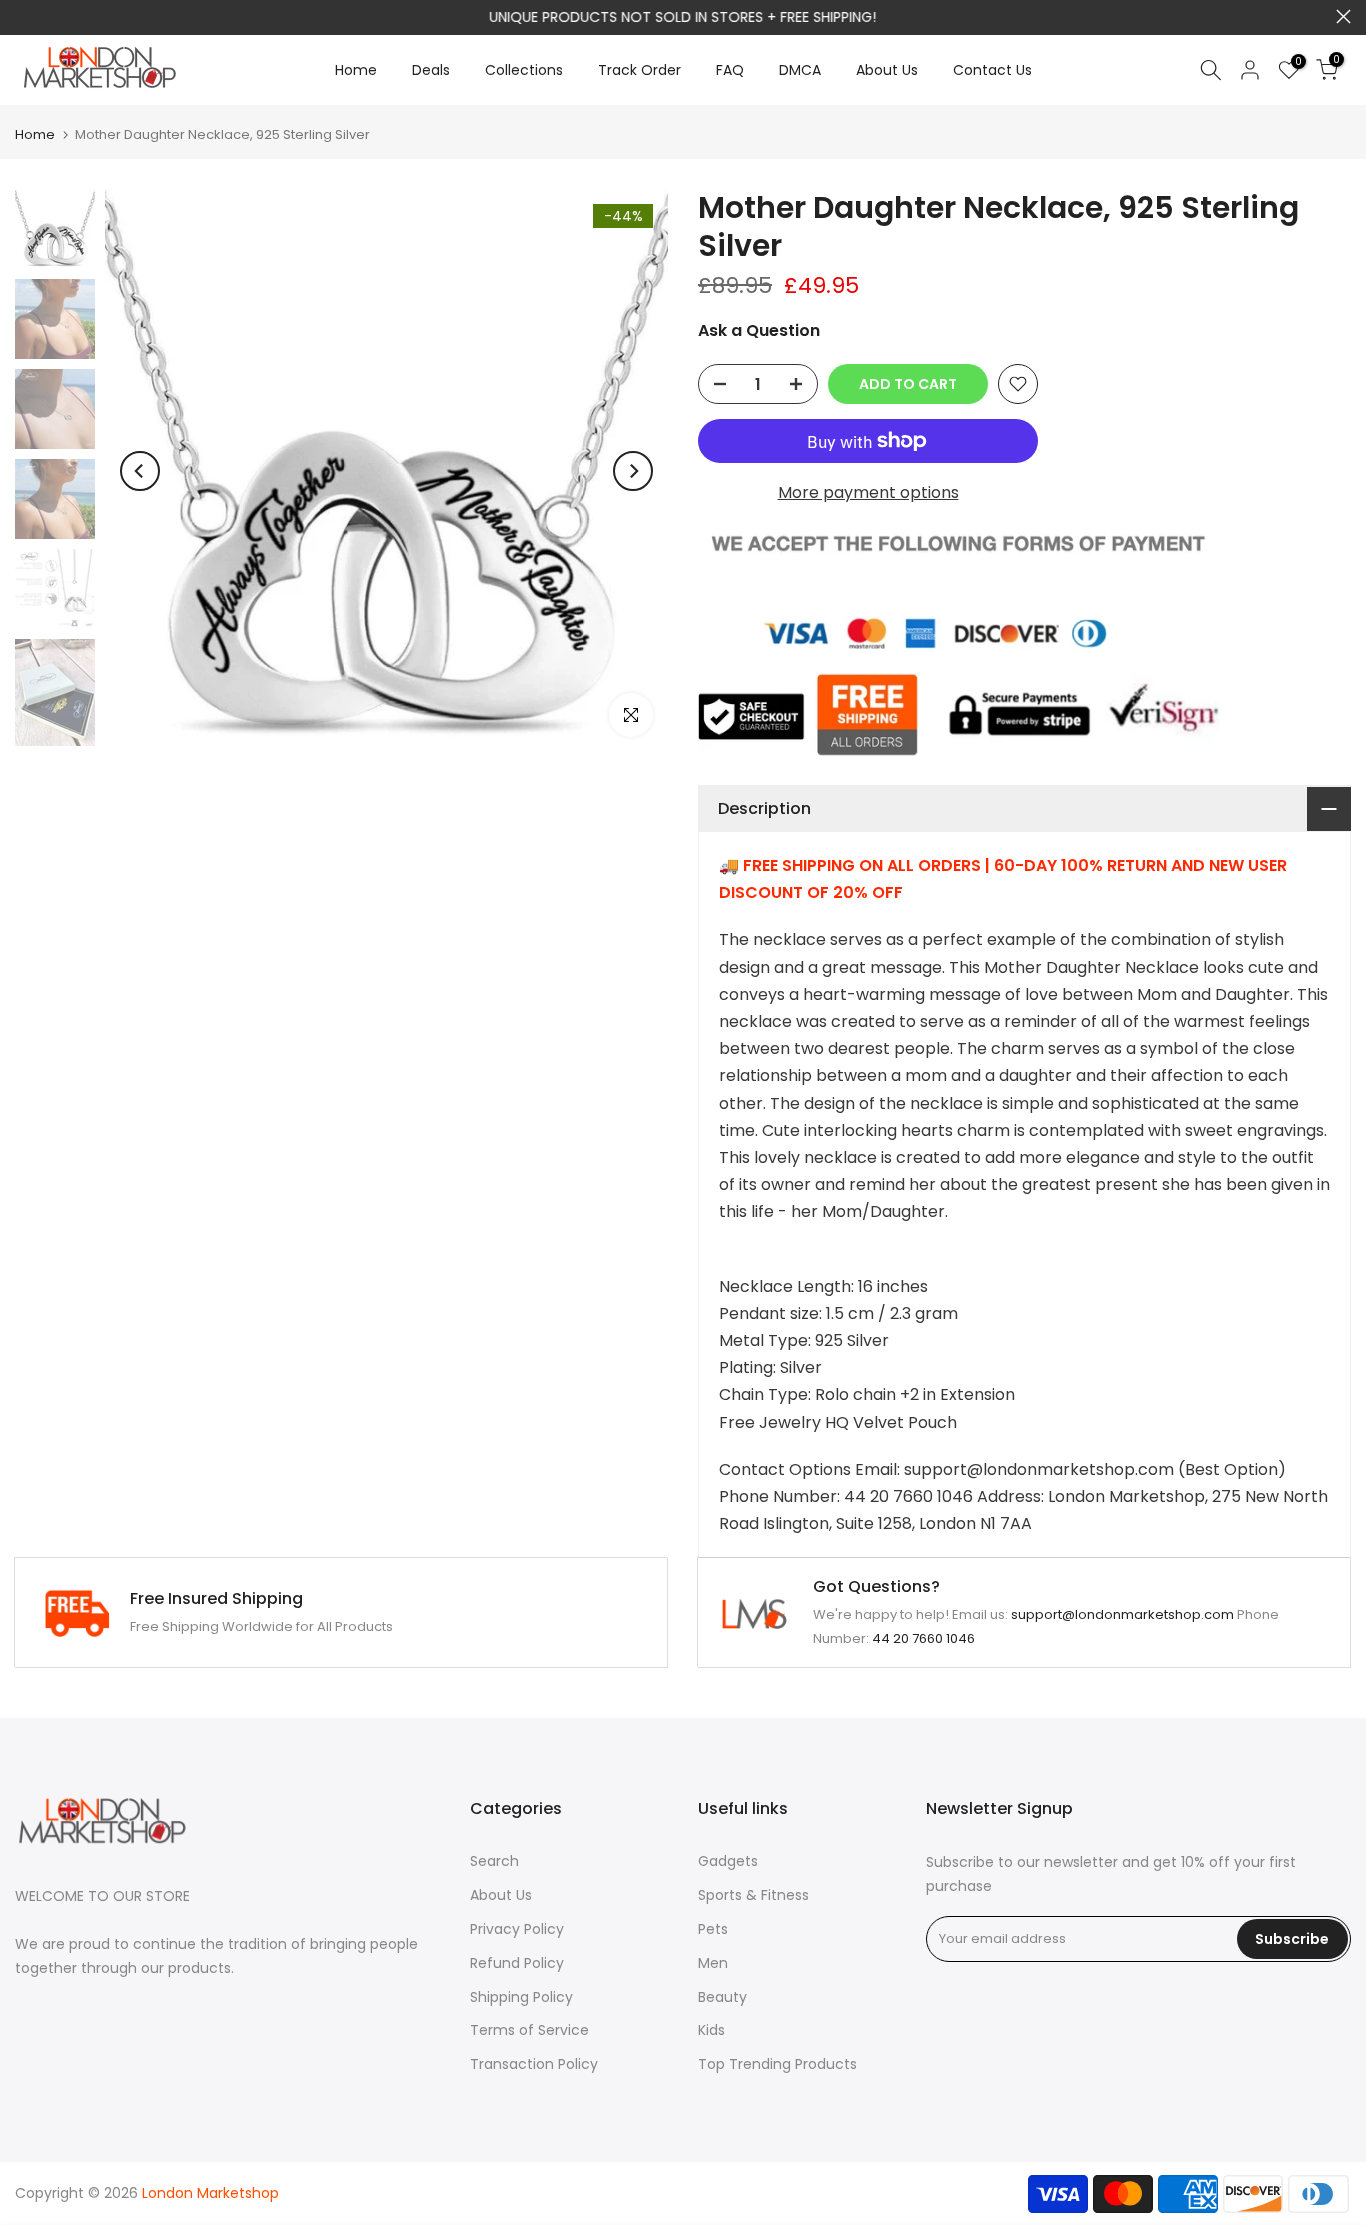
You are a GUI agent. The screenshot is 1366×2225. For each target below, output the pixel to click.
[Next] (633, 471)
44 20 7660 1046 (923, 1638)
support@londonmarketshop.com (1122, 1614)
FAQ (730, 70)
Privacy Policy (517, 1929)
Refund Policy (517, 1963)
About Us (887, 70)
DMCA (800, 70)
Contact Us (992, 70)
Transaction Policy (534, 2064)
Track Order (639, 70)
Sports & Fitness (753, 1895)
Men (713, 1963)
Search (494, 1861)
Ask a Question (759, 330)
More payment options (868, 492)
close (22, 16)
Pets (713, 1929)
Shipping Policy (521, 1997)
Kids (711, 2030)
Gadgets (728, 1861)
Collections (524, 70)
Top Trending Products (777, 2064)
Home (356, 70)
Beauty (722, 1997)
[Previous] (140, 471)
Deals (431, 70)
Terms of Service (529, 2030)
